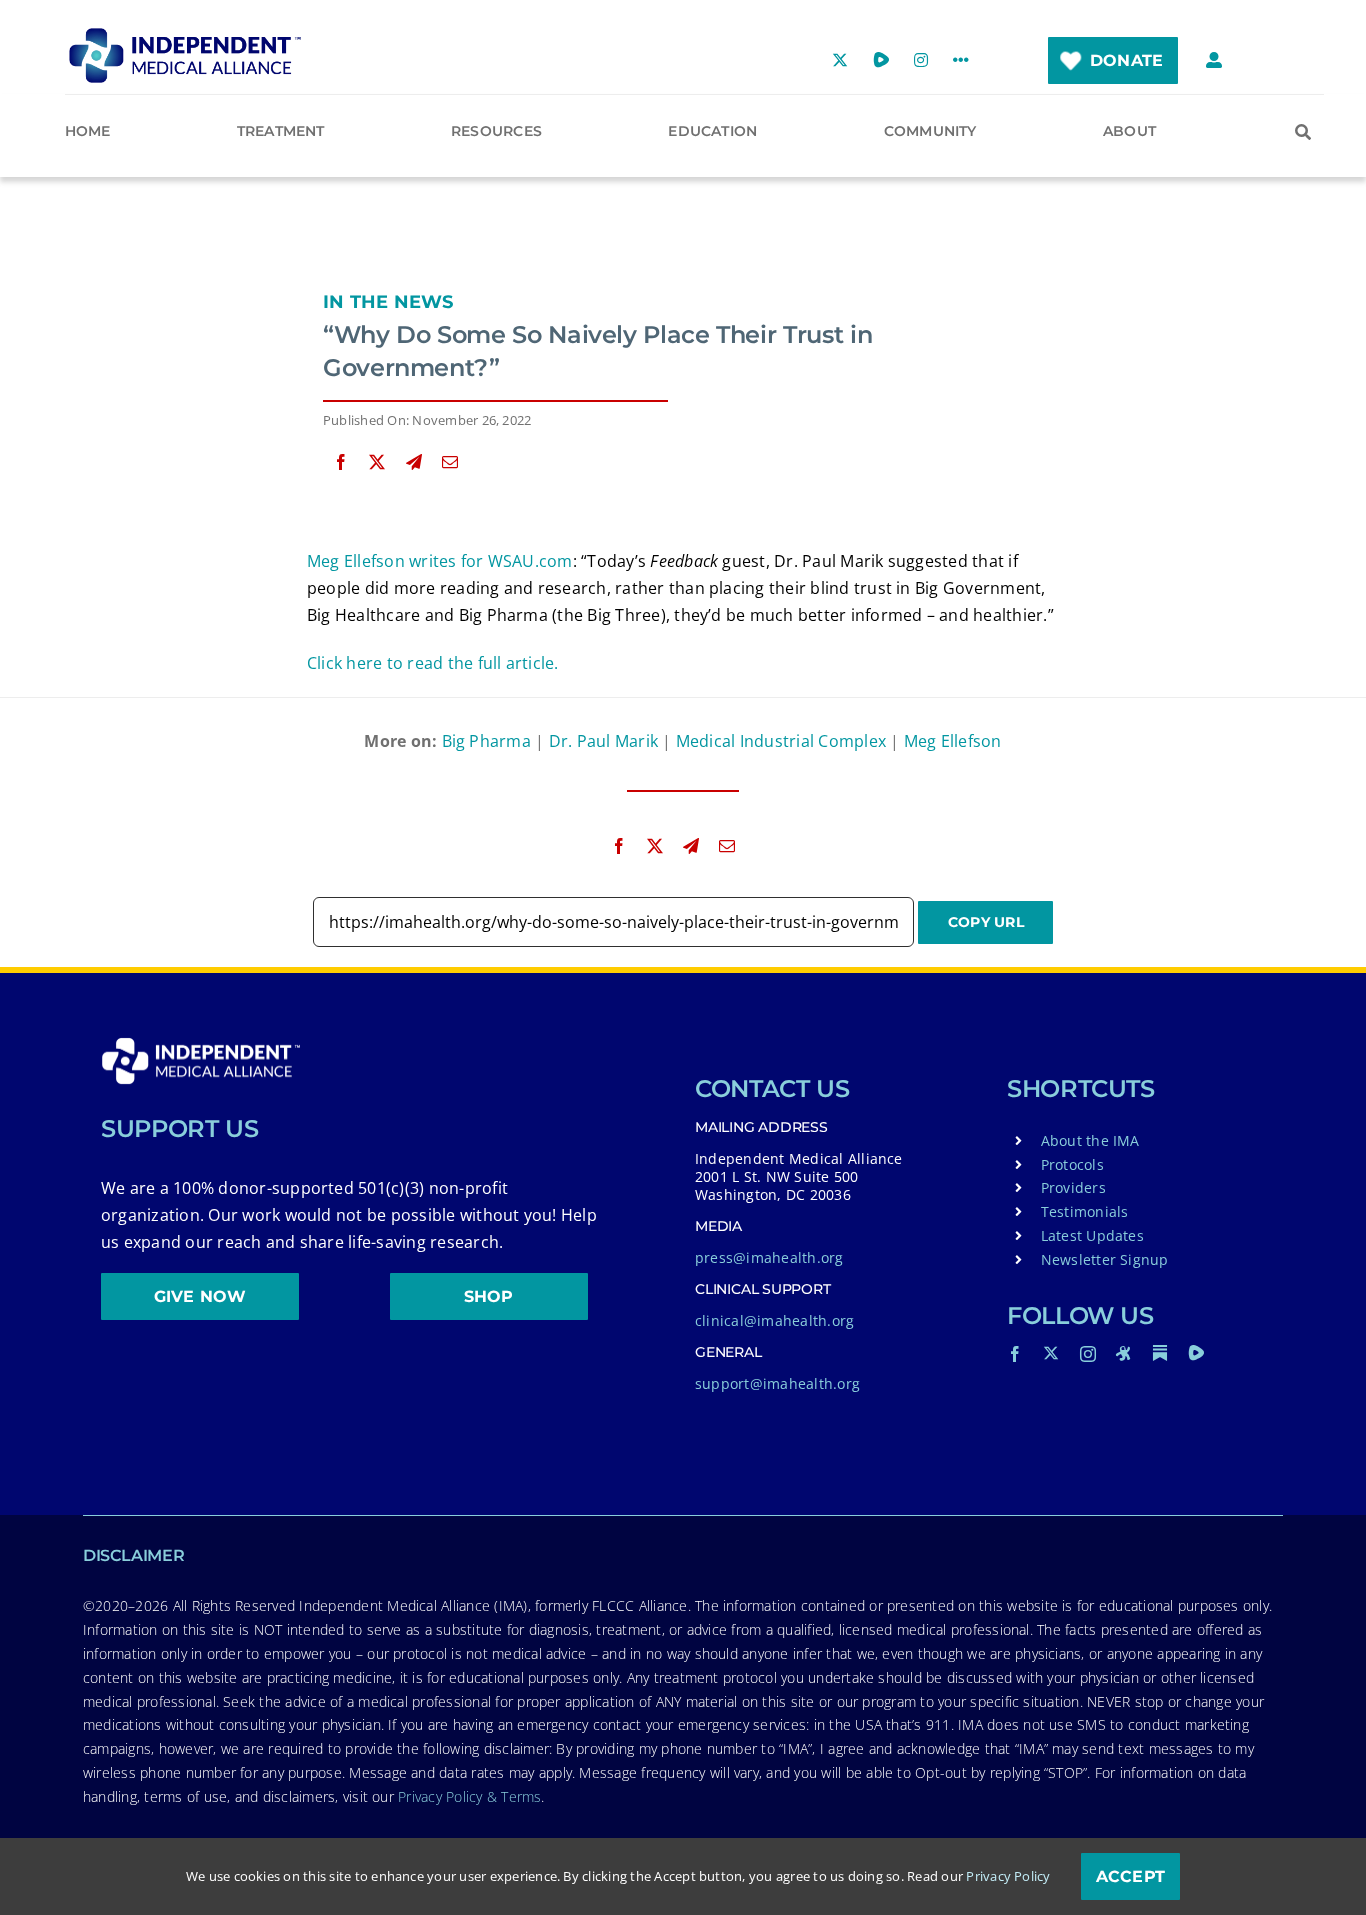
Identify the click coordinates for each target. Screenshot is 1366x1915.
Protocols (1072, 1164)
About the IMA (1090, 1140)
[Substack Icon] (1160, 1353)
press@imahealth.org (769, 1257)
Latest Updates (1092, 1235)
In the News (388, 302)
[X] (377, 462)
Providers (1073, 1187)
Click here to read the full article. (433, 663)
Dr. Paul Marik (603, 741)
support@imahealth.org (777, 1383)
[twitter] (1051, 1353)
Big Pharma (486, 741)
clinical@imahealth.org (774, 1320)
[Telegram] (414, 462)
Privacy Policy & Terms (469, 1796)
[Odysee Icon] (1124, 1353)
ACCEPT (1130, 1876)
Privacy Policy (1008, 1876)
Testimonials (1085, 1211)
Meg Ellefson (953, 741)
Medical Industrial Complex (781, 741)
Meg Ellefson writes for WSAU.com (440, 561)
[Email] (450, 462)
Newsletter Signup (1105, 1259)
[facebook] (1015, 1354)
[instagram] (1088, 1354)
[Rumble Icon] (1196, 1353)
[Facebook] (341, 462)
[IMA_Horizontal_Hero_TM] (185, 35)
